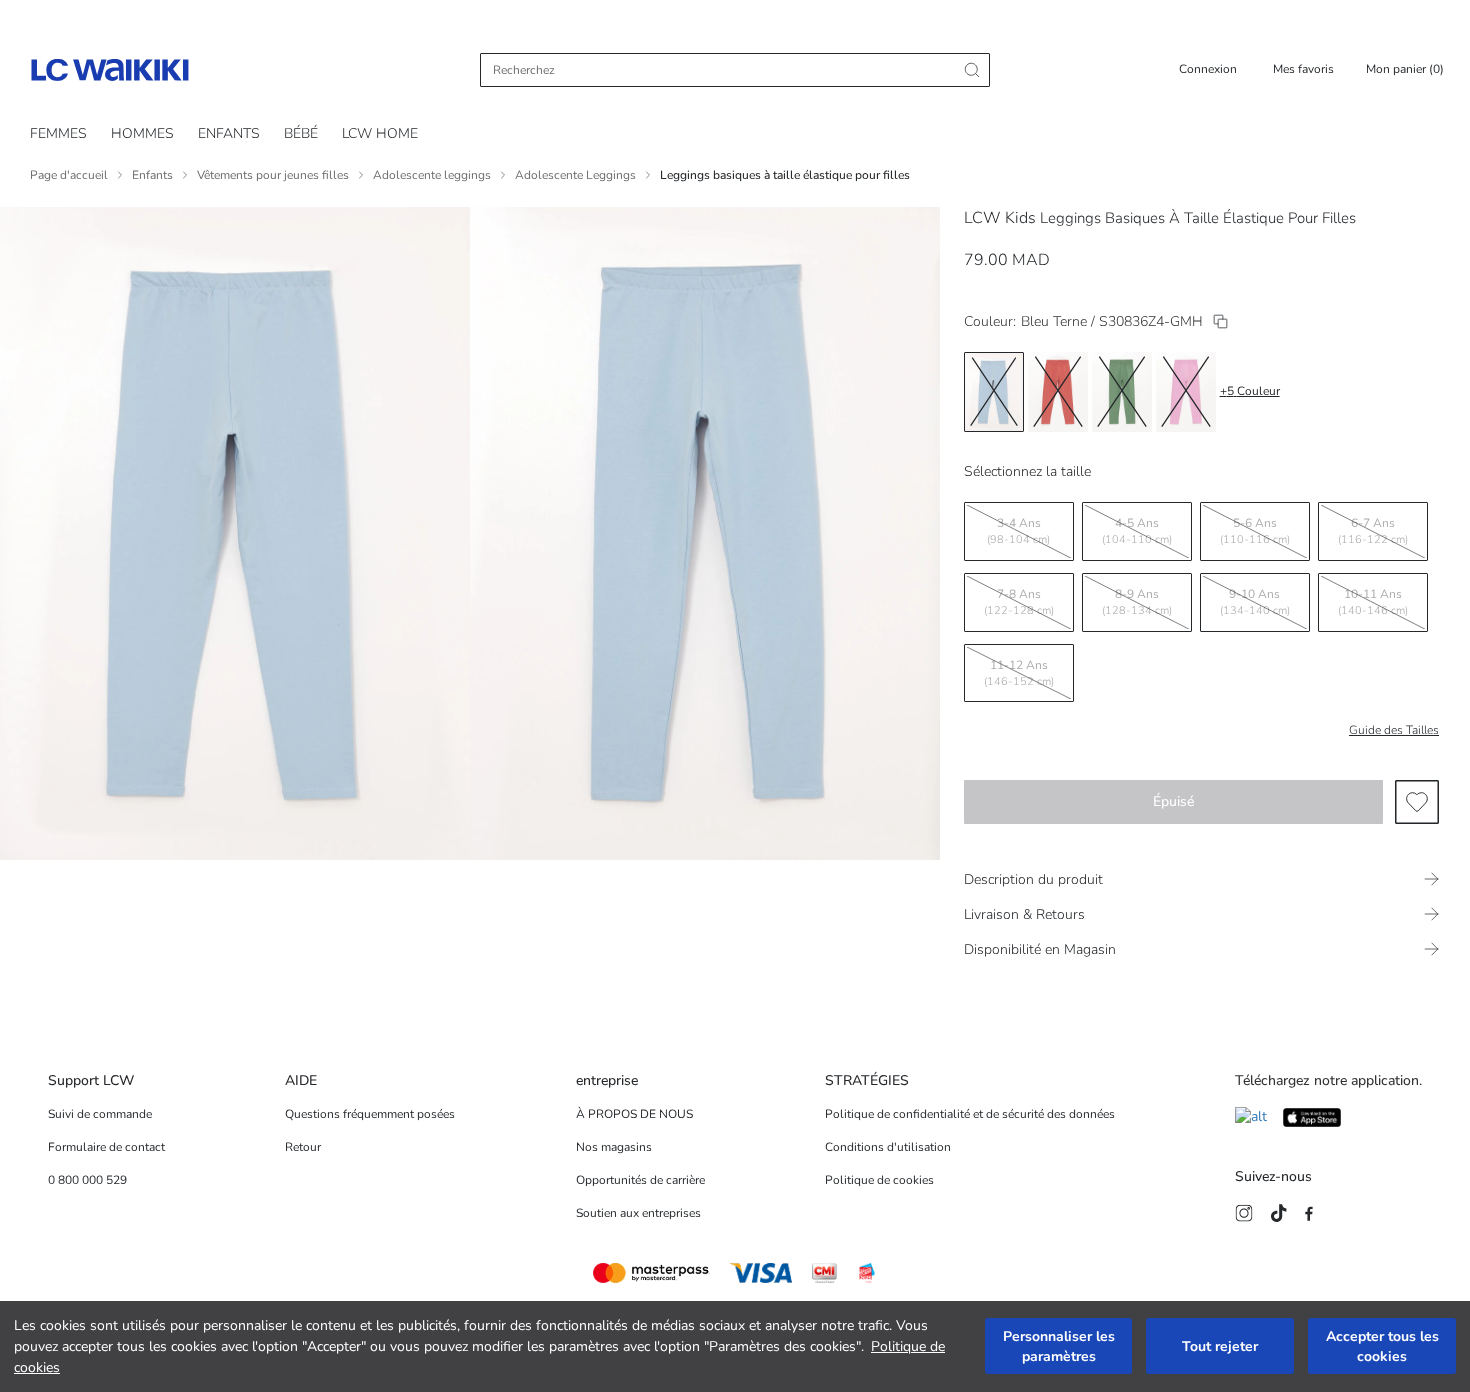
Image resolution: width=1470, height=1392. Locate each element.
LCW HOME (380, 133)
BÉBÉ (301, 133)
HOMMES (142, 133)
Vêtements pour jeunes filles (273, 175)
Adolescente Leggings (575, 175)
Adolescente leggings (432, 175)
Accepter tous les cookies (1382, 1347)
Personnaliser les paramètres (1059, 1347)
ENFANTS (229, 133)
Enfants (152, 175)
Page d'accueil (69, 175)
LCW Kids (1000, 218)
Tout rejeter (1220, 1346)
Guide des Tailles (1394, 730)
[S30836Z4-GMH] (1220, 321)
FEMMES (58, 133)
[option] (994, 392)
